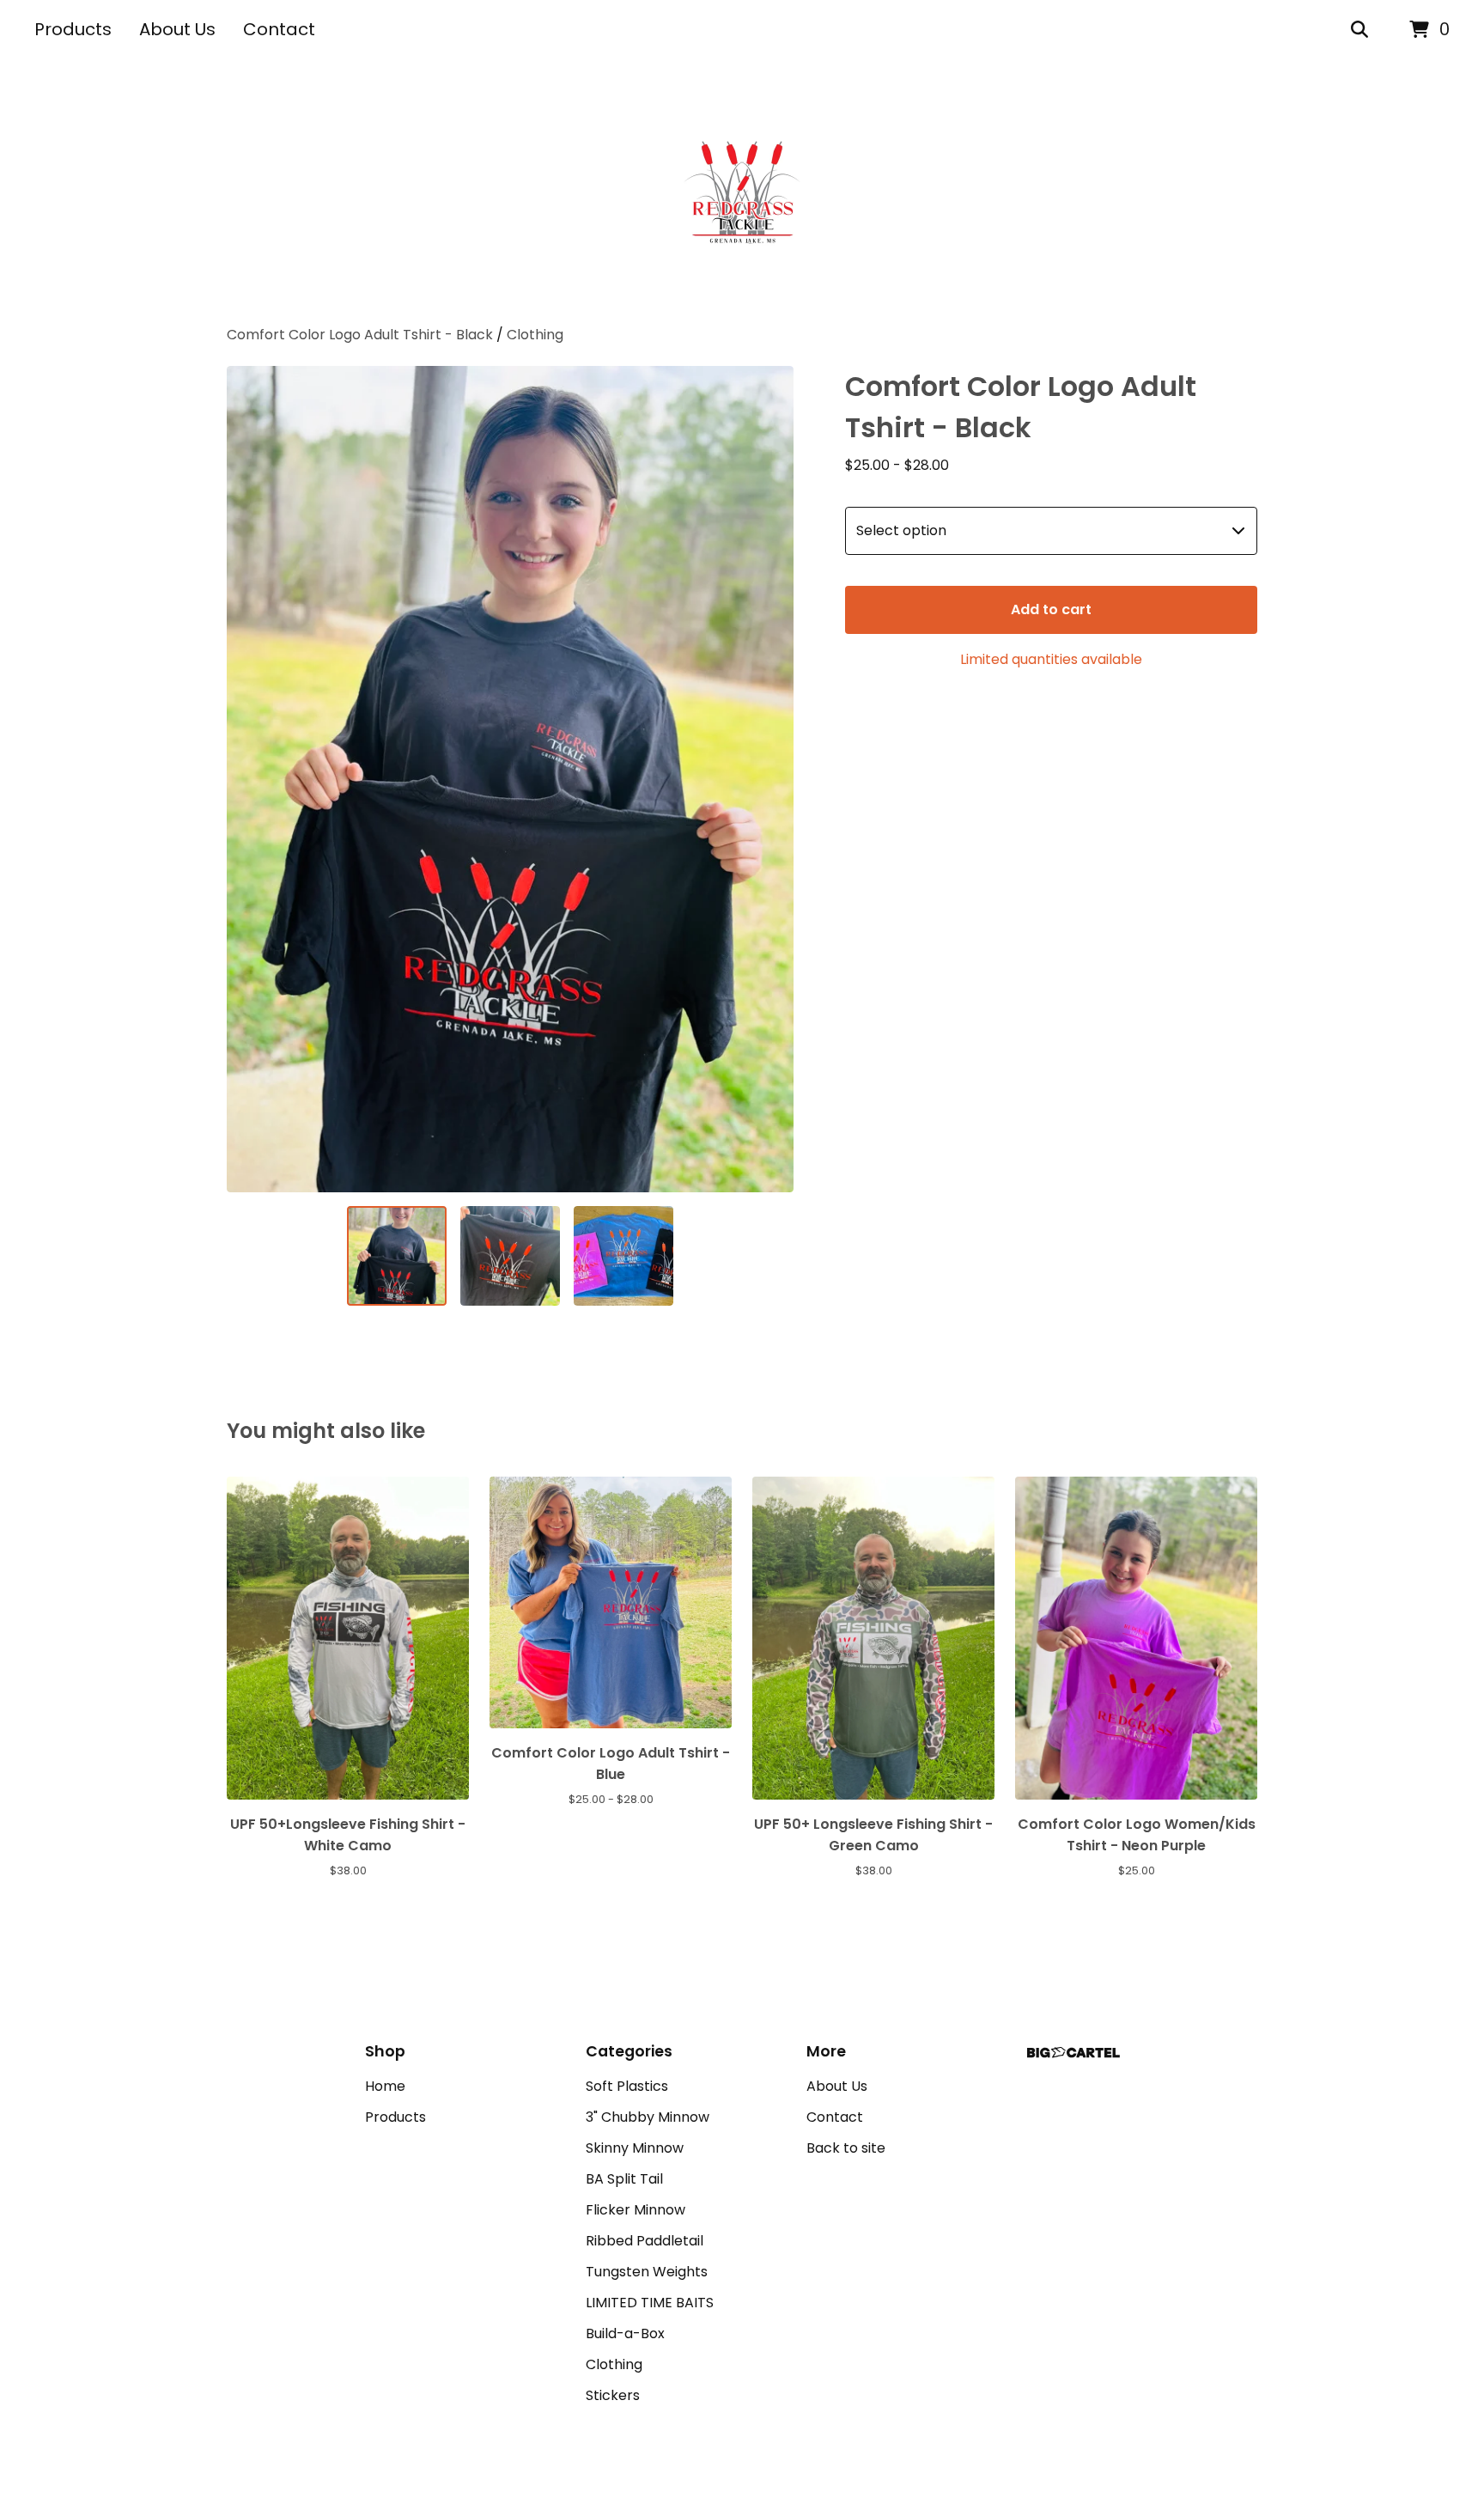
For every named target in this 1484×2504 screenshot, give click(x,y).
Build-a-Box (625, 2333)
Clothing (535, 335)
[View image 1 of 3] (397, 1256)
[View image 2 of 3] (510, 1256)
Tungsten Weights (647, 2272)
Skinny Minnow (635, 2148)
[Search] (1359, 30)
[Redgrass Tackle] (742, 192)
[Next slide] (769, 779)
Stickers (613, 2395)
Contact (279, 29)
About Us (177, 29)
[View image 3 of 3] (623, 1256)
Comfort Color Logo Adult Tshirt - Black (360, 335)
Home (385, 2086)
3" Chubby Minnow (648, 2117)
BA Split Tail (624, 2179)
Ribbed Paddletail (645, 2241)
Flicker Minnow (636, 2210)
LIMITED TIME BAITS (650, 2303)
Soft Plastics (627, 2086)
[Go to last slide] (251, 779)
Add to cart (1051, 609)
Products (73, 29)
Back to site (846, 2148)
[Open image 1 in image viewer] (510, 779)
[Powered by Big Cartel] (1073, 2053)
